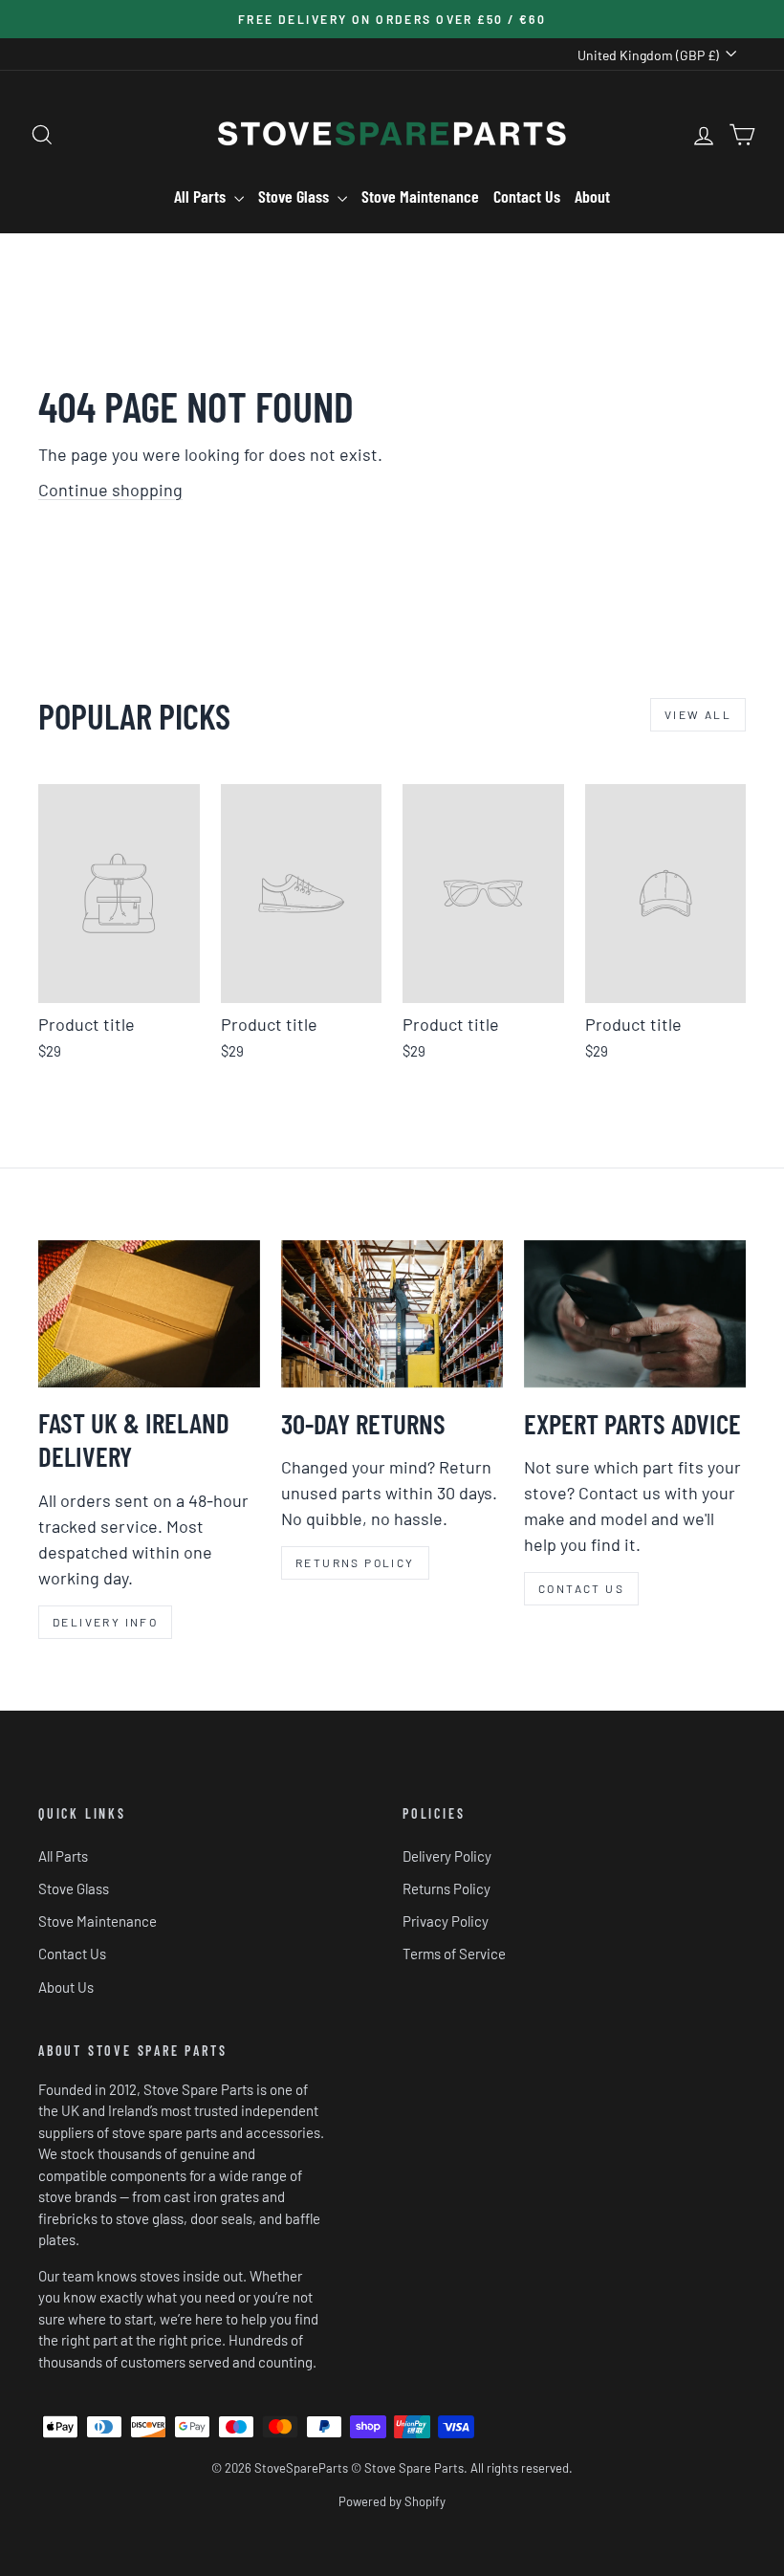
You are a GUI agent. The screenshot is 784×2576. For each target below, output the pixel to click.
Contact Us (527, 196)
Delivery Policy (447, 1856)
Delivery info (105, 1622)
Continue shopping (110, 490)
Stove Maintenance (420, 196)
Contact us (581, 1588)
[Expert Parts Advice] (635, 1314)
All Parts (202, 196)
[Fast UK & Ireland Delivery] (149, 1314)
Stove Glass (295, 196)
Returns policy (355, 1562)
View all (698, 714)
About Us (66, 1987)
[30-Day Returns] (392, 1314)
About (592, 196)
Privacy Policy (446, 1921)
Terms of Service (454, 1954)
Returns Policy (446, 1888)
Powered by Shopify (392, 2501)
